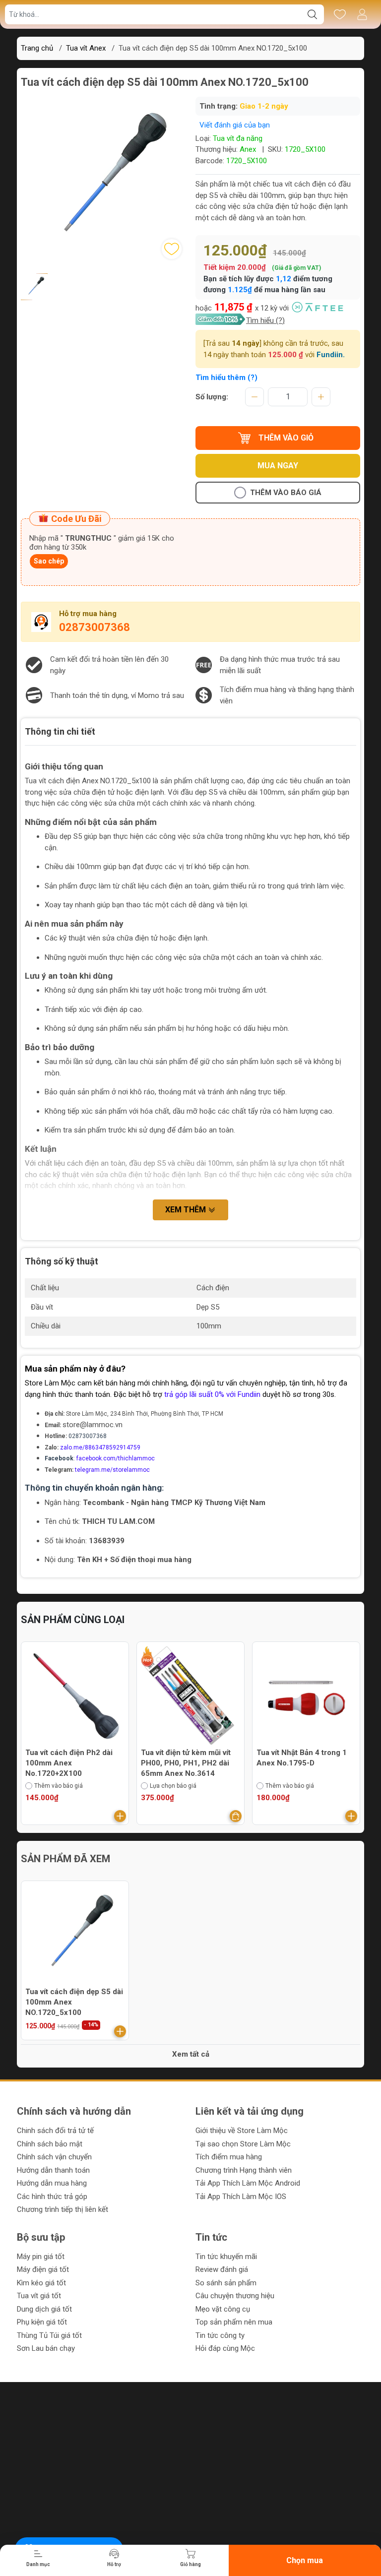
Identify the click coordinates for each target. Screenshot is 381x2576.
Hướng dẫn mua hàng (52, 2183)
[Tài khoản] (362, 14)
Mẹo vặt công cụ (223, 2309)
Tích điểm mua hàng (229, 2157)
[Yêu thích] (340, 14)
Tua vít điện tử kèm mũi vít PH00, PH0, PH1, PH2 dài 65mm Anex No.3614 (186, 1763)
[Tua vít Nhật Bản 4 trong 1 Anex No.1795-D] (306, 1696)
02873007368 (95, 627)
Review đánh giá (222, 2269)
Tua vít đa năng (238, 138)
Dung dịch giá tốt (44, 2309)
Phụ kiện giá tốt (42, 2322)
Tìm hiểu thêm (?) (226, 377)
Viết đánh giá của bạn (235, 125)
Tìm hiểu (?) (265, 320)
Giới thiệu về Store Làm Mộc (242, 2131)
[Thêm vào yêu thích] (172, 249)
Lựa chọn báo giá (173, 1786)
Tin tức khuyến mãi (226, 2257)
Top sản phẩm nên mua (234, 2322)
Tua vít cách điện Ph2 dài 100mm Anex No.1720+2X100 (69, 1763)
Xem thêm (187, 1210)
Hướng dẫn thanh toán (53, 2170)
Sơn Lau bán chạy (46, 2348)
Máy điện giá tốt (43, 2269)
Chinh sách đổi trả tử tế (55, 2131)
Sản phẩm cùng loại (73, 1620)
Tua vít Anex (86, 48)
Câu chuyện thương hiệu (235, 2296)
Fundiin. (331, 355)
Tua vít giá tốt (39, 2296)
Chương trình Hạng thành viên (244, 2170)
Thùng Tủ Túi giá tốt (49, 2335)
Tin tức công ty (220, 2335)
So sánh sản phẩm (226, 2283)
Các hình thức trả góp (52, 2197)
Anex (248, 149)
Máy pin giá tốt (41, 2257)
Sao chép (49, 561)
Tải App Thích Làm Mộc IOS (241, 2197)
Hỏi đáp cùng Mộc (225, 2348)
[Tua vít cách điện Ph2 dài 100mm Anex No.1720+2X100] (75, 1696)
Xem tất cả (191, 2054)
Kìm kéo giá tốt (41, 2283)
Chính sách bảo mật (50, 2144)
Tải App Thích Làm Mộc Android (248, 2183)
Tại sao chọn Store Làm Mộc (243, 2144)
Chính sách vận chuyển (54, 2157)
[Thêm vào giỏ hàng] (120, 1816)
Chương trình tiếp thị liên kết (63, 2209)
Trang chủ (37, 48)
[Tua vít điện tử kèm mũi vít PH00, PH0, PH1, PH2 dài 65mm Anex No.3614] (190, 1696)
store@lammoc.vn (93, 1425)
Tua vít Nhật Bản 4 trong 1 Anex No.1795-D (302, 1758)
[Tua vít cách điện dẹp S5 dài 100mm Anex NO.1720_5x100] (75, 1935)
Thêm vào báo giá (286, 493)
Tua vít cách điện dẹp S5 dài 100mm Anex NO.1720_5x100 (74, 2002)
